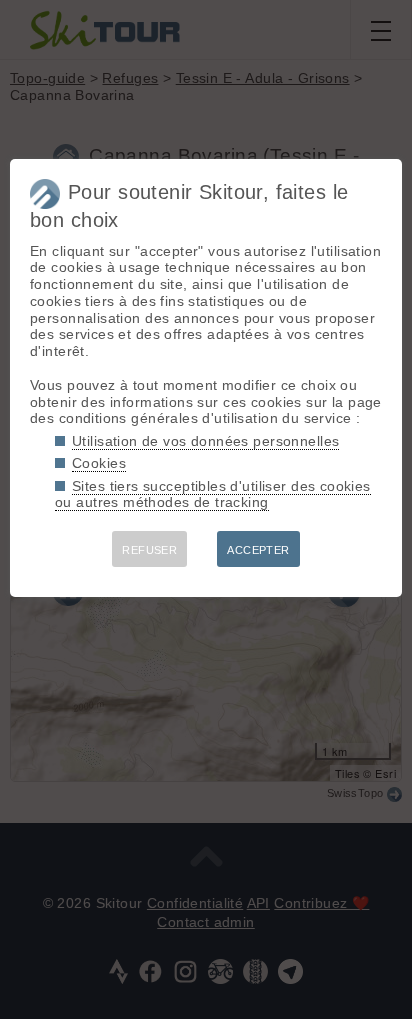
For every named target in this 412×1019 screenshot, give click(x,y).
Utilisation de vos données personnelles (205, 441)
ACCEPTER (258, 550)
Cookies (99, 463)
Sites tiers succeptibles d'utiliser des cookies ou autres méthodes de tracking (213, 494)
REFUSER (149, 550)
